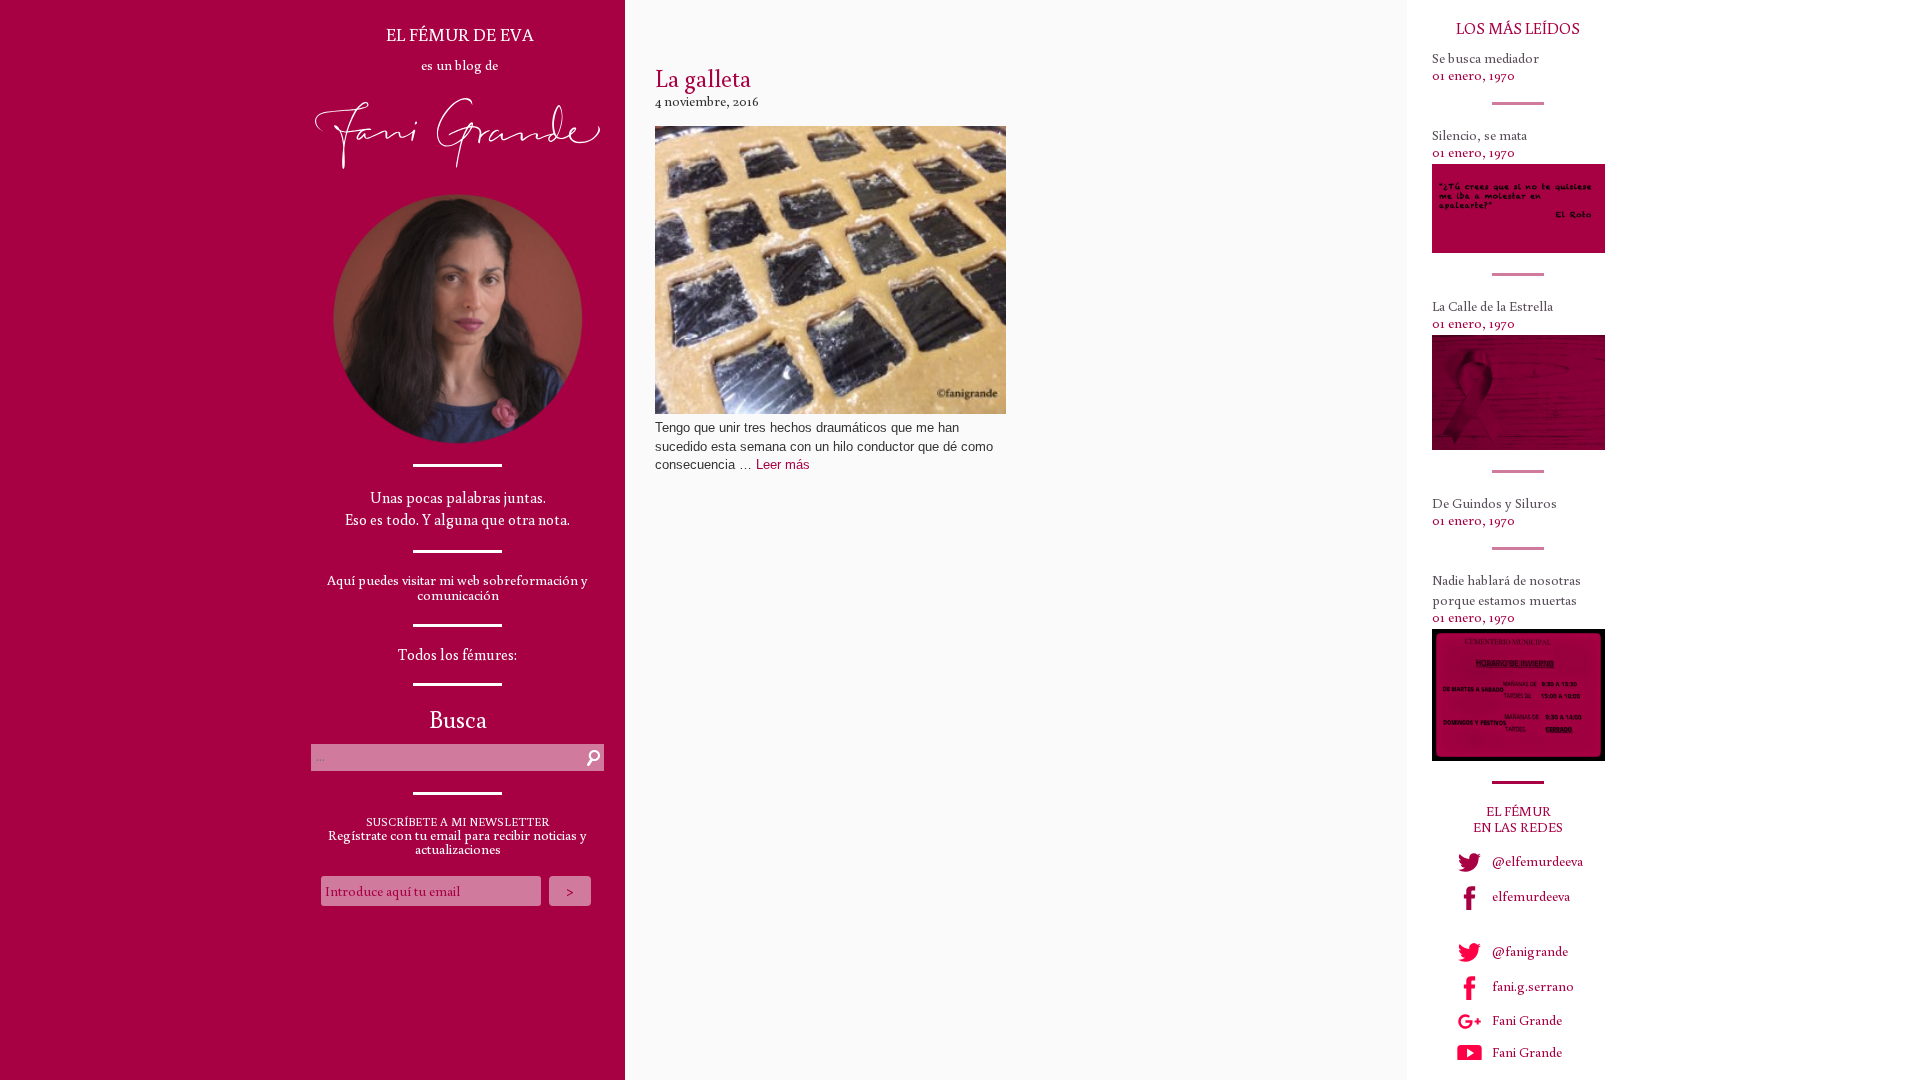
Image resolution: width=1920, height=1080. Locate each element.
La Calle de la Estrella (1492, 306)
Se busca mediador (1485, 58)
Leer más (783, 464)
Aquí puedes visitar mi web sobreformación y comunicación (457, 587)
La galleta (703, 77)
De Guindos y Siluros (1494, 503)
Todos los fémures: (457, 654)
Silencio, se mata (1479, 135)
